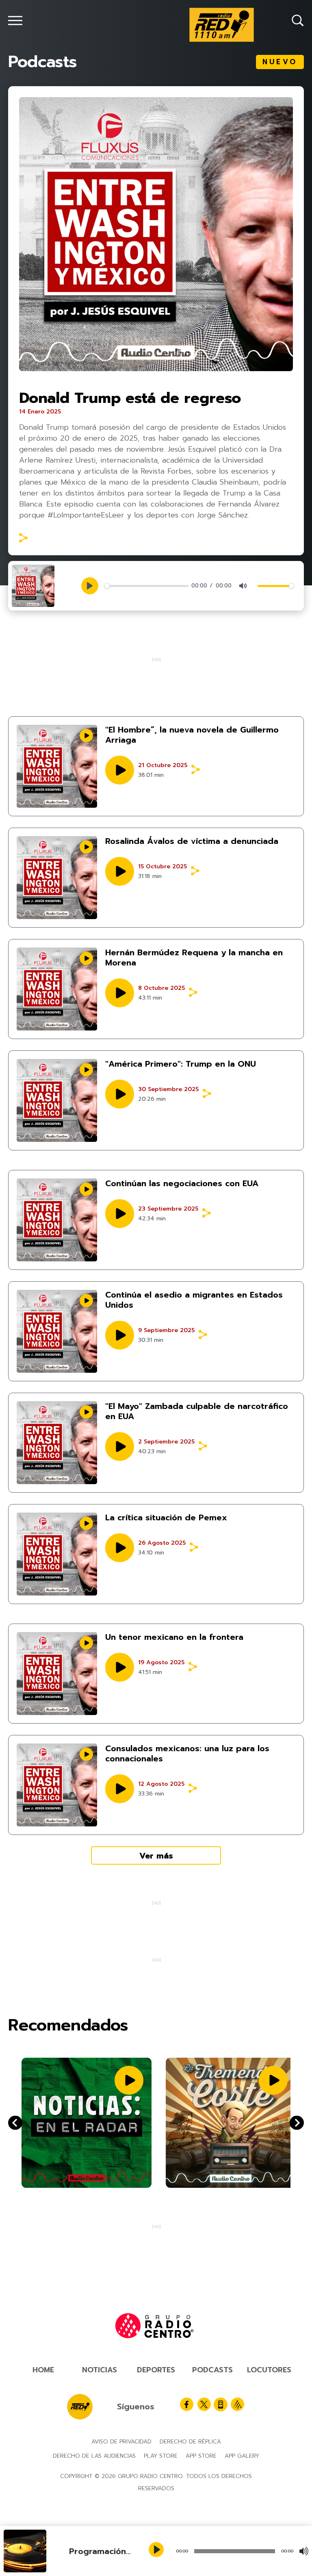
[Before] (297, 2123)
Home (43, 2370)
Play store (161, 2456)
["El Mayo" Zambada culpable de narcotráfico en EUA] (57, 1443)
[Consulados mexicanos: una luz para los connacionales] (57, 1785)
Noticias (100, 2370)
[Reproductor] (157, 2550)
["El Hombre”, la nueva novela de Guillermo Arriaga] (57, 766)
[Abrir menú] (15, 21)
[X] (204, 2404)
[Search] (298, 21)
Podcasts (212, 2370)
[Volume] (304, 2551)
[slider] (146, 586)
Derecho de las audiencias (94, 2456)
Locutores (269, 2370)
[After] (15, 2123)
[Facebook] (187, 2404)
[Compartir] (23, 538)
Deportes (156, 2370)
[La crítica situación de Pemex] (57, 1554)
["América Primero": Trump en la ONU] (57, 1100)
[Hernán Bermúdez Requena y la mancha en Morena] (57, 989)
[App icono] (221, 2404)
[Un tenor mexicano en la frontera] (57, 1674)
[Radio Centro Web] (237, 2404)
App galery (242, 2456)
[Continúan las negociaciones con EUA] (57, 1220)
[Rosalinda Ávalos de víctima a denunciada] (57, 878)
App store (201, 2456)
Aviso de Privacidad (121, 2442)
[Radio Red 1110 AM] (222, 25)
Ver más (156, 1856)
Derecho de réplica (190, 2442)
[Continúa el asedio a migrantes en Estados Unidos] (57, 1331)
